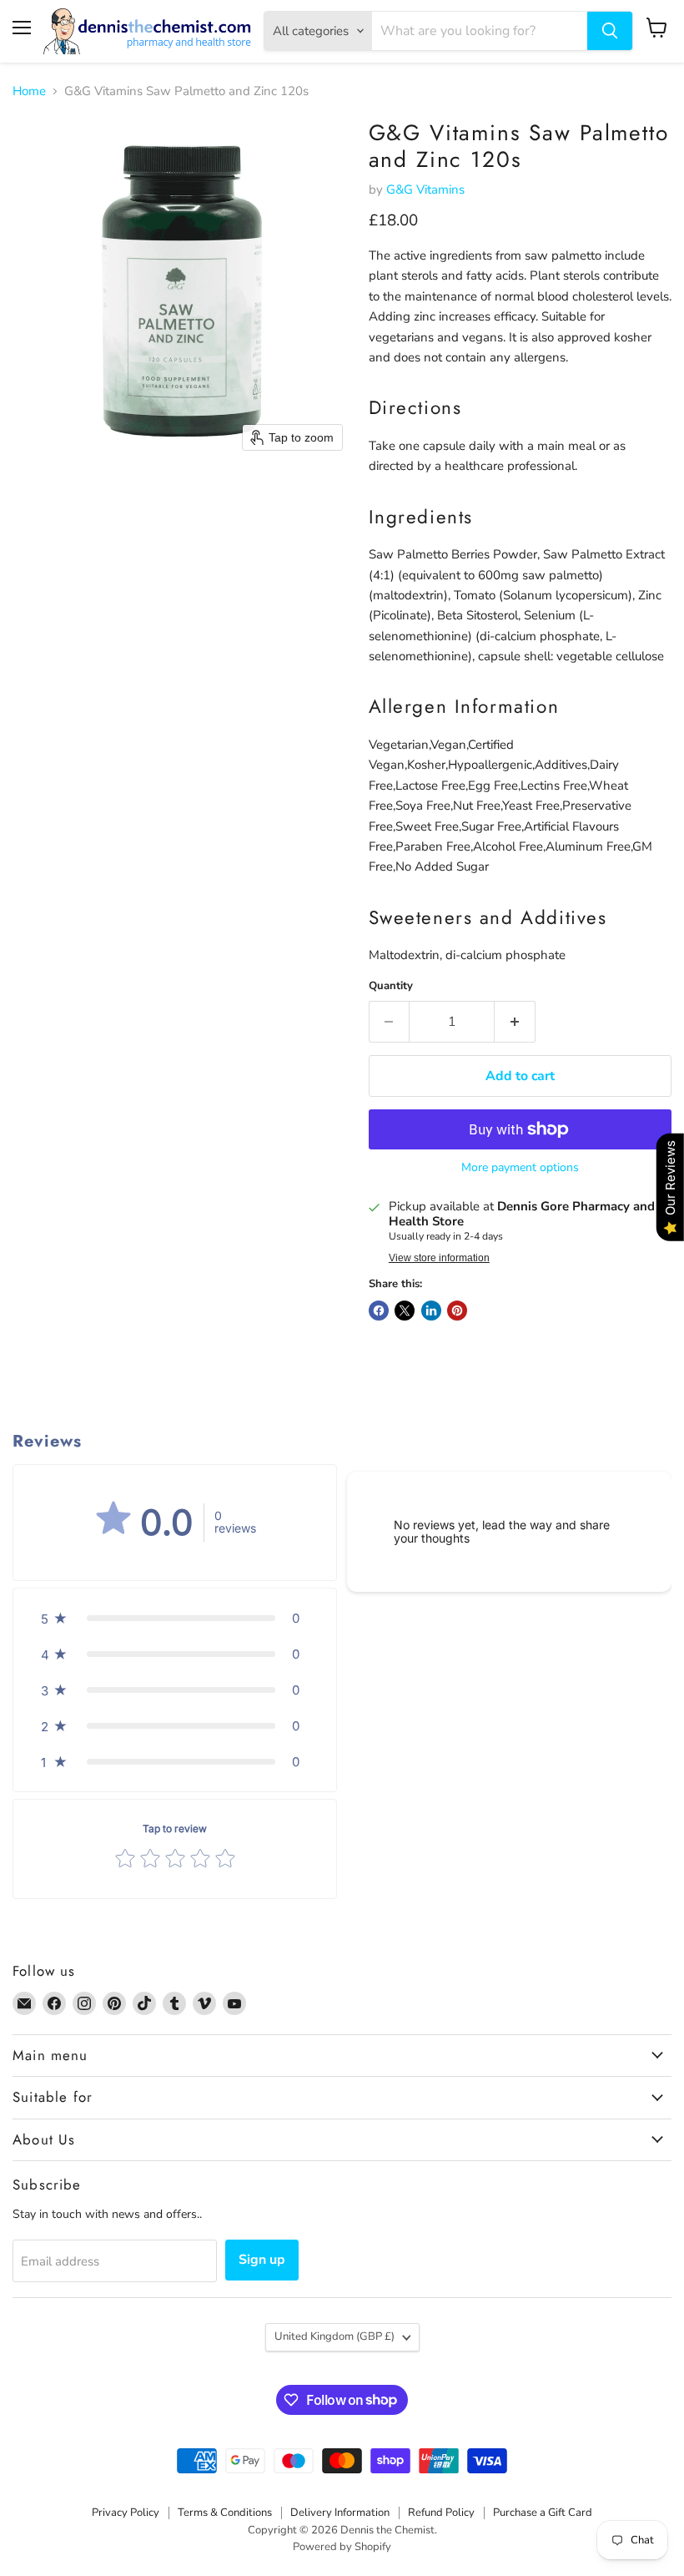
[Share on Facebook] (379, 1311)
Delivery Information (340, 2513)
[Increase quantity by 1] (515, 1022)
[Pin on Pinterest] (457, 1311)
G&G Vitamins (425, 189)
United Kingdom (334, 2336)
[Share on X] (405, 1311)
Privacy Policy (126, 2513)
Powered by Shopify (342, 2547)
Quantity (391, 986)
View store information (439, 1258)
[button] (175, 1618)
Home (29, 91)
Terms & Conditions (225, 2513)
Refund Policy (441, 2513)
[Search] (610, 31)
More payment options (520, 1168)
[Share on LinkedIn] (431, 1311)
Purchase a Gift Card (543, 2513)
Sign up (262, 2260)
